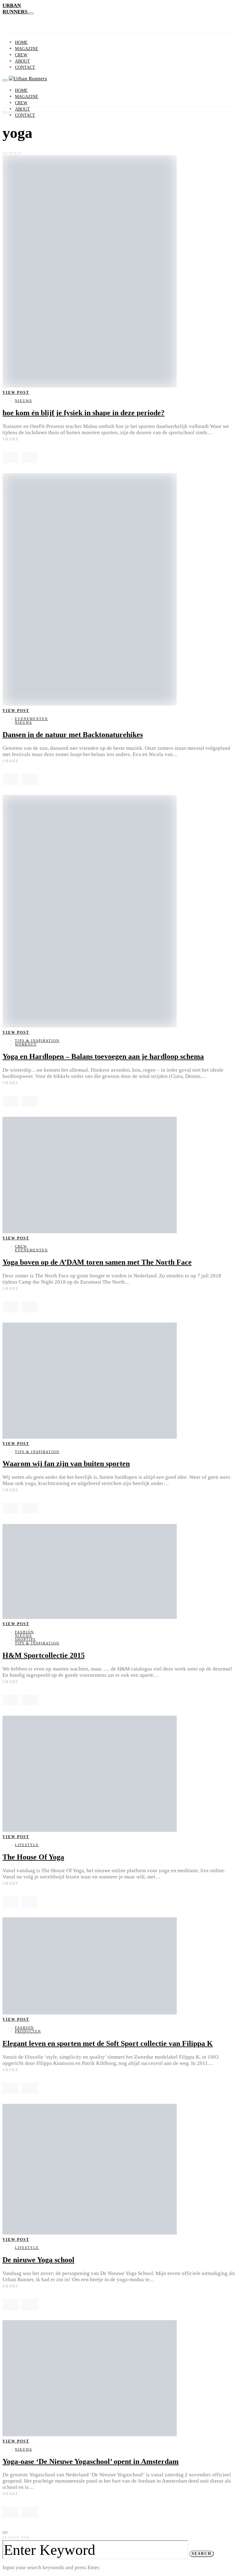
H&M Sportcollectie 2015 (44, 1655)
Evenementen (31, 719)
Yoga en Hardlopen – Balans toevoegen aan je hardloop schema (103, 1056)
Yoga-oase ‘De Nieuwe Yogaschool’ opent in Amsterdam (91, 2461)
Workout (26, 1044)
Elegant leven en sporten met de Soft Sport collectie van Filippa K (108, 2043)
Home (21, 42)
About (22, 61)
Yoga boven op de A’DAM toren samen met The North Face (97, 1262)
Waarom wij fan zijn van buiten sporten (66, 1464)
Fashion (24, 1632)
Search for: (17, 2537)
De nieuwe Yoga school (38, 2260)
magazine (27, 49)
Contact (25, 67)
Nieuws (23, 401)
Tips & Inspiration (37, 1041)
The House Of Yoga (33, 1857)
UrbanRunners (16, 9)
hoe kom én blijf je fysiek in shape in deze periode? (84, 413)
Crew (21, 55)
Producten (28, 2031)
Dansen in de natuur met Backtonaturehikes (73, 735)
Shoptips (25, 1639)
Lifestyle (27, 1845)
